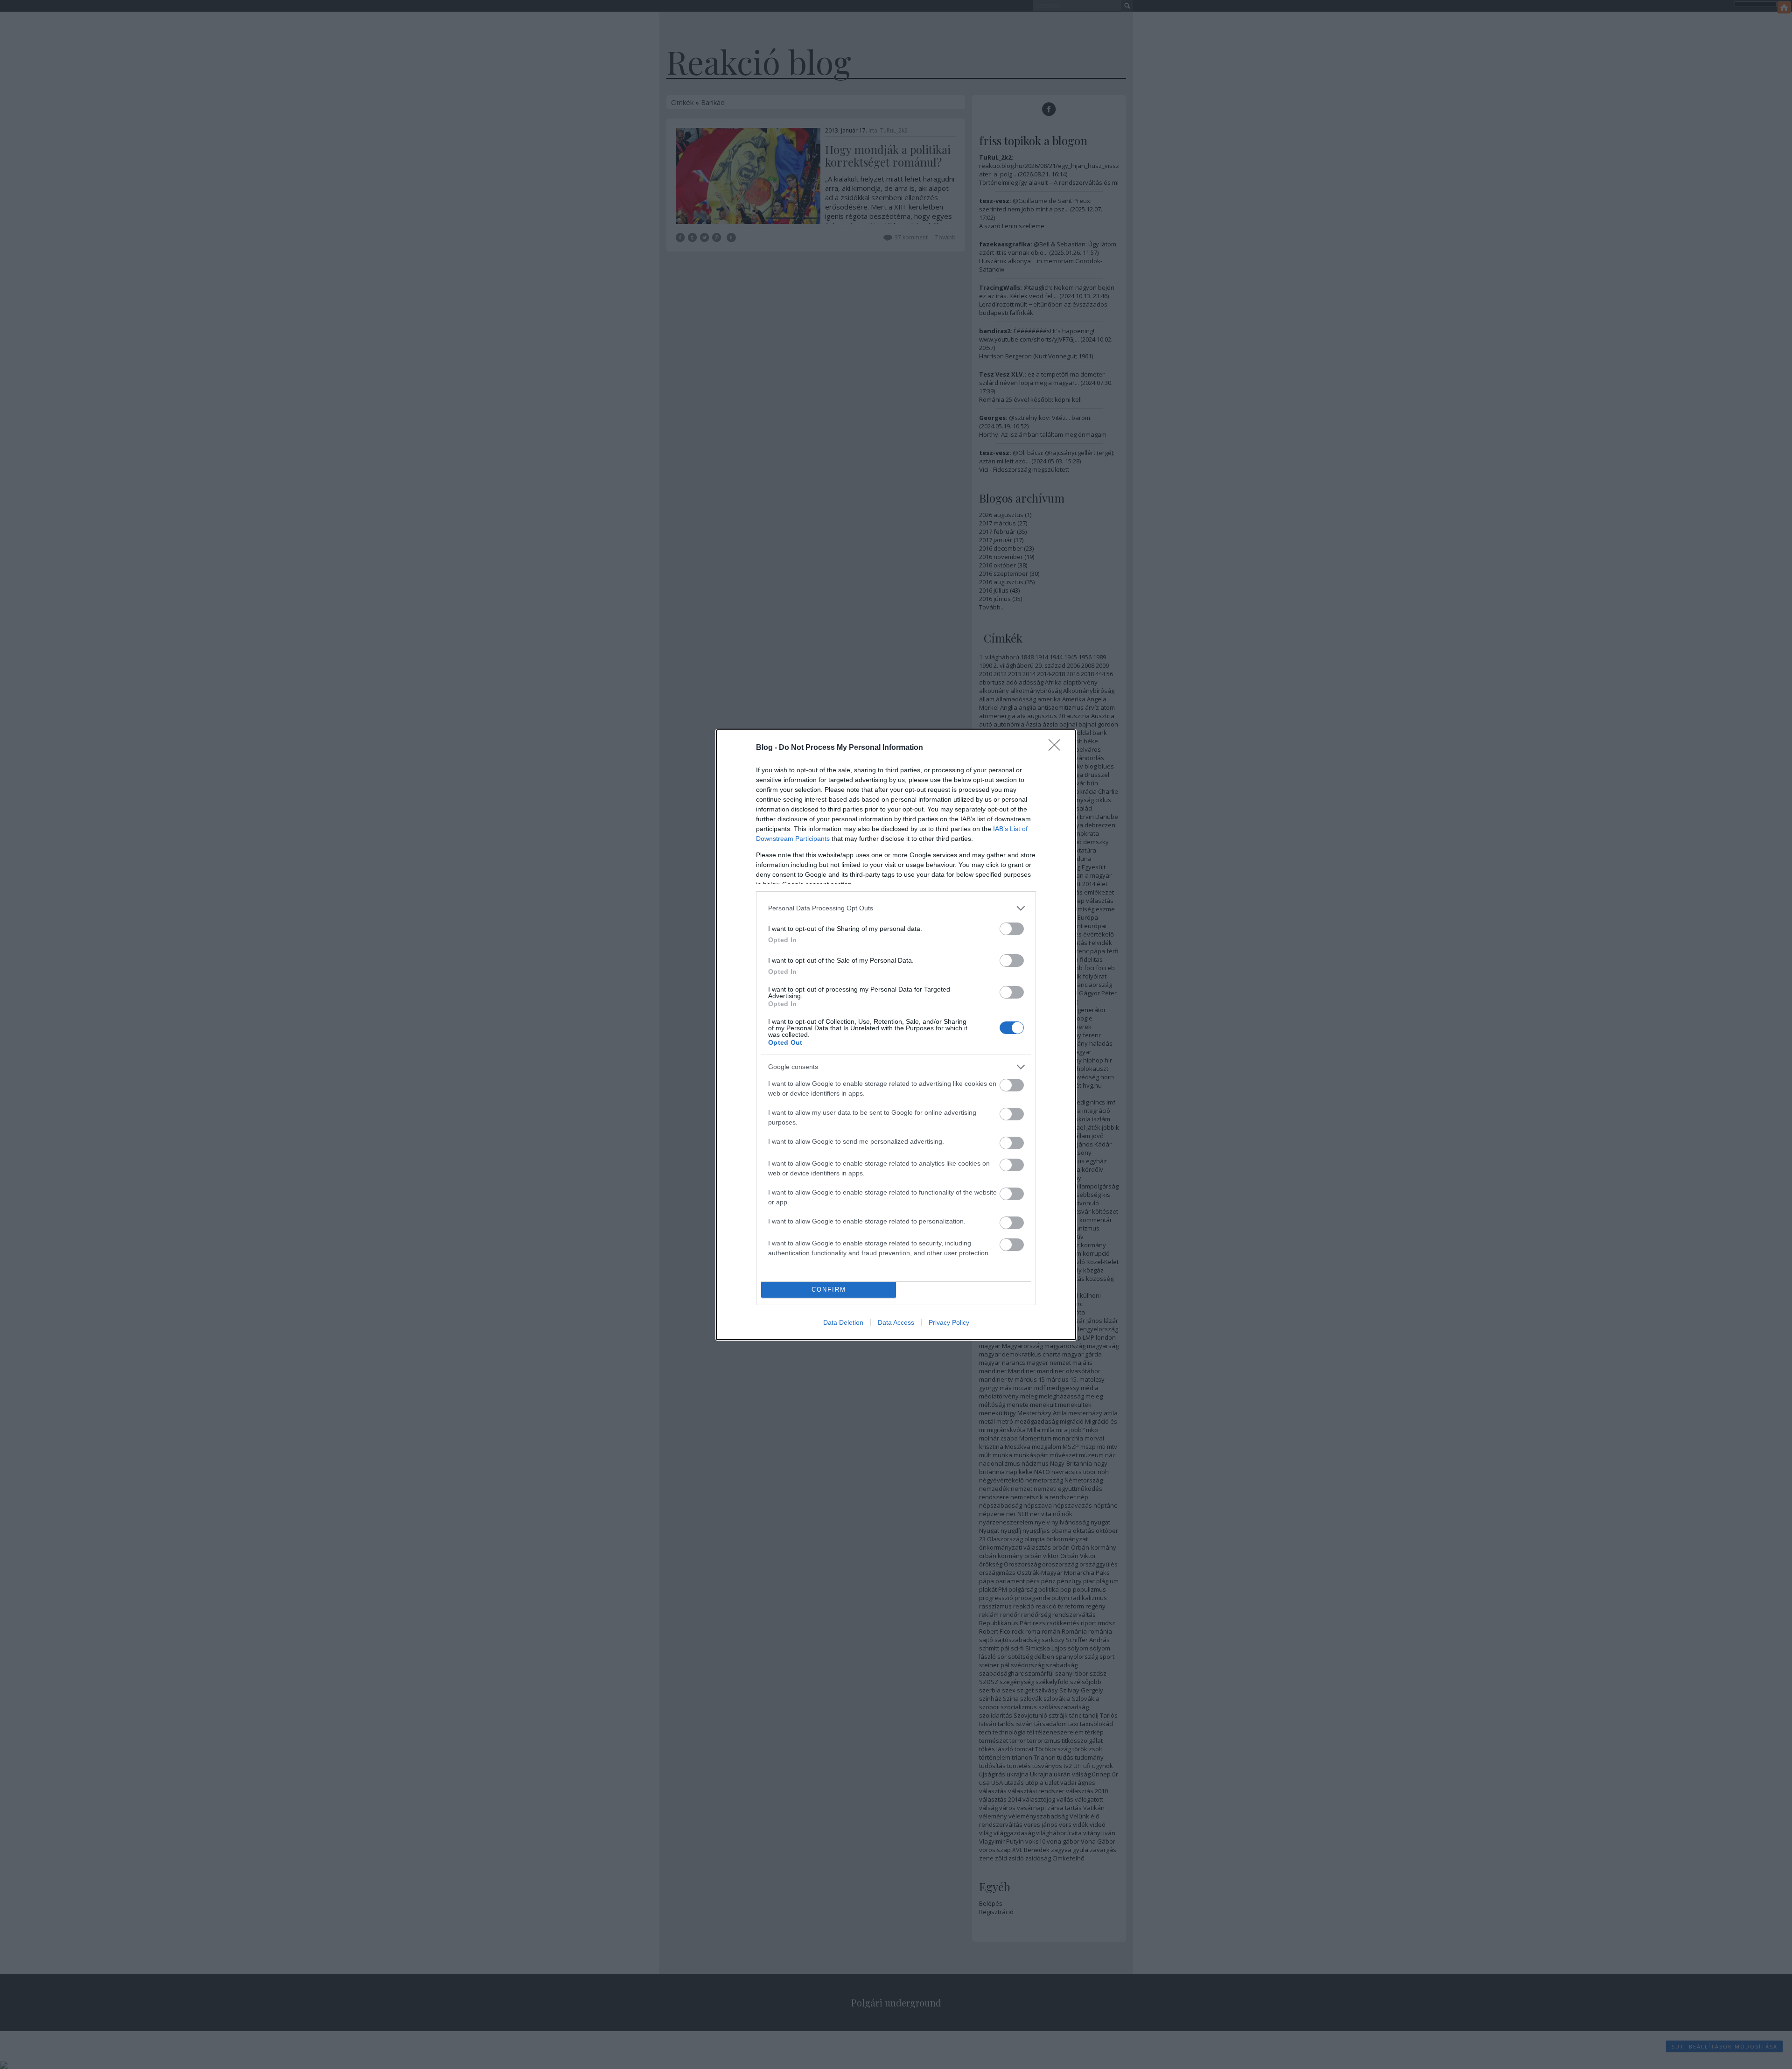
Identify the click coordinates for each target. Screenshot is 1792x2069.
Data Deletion (843, 1322)
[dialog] (896, 1035)
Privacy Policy (949, 1322)
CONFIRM (829, 1290)
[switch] (1012, 929)
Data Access (896, 1322)
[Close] (1057, 748)
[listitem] (896, 908)
